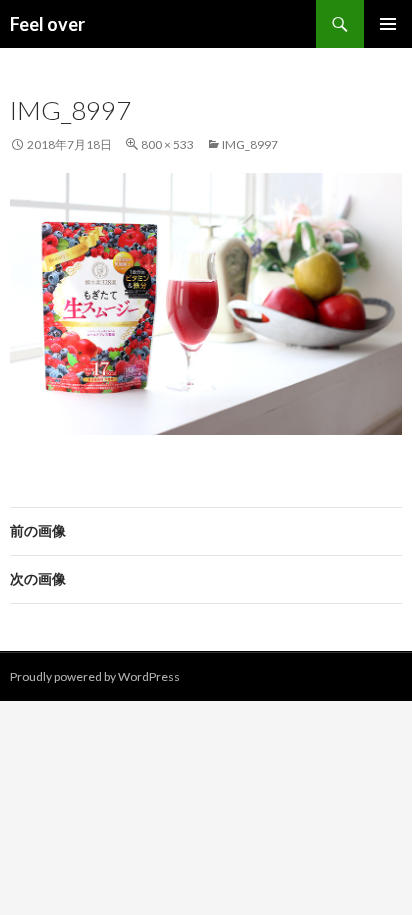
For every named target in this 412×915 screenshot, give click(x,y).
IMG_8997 (250, 144)
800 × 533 (167, 144)
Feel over (47, 24)
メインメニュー (388, 24)
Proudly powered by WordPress (95, 676)
